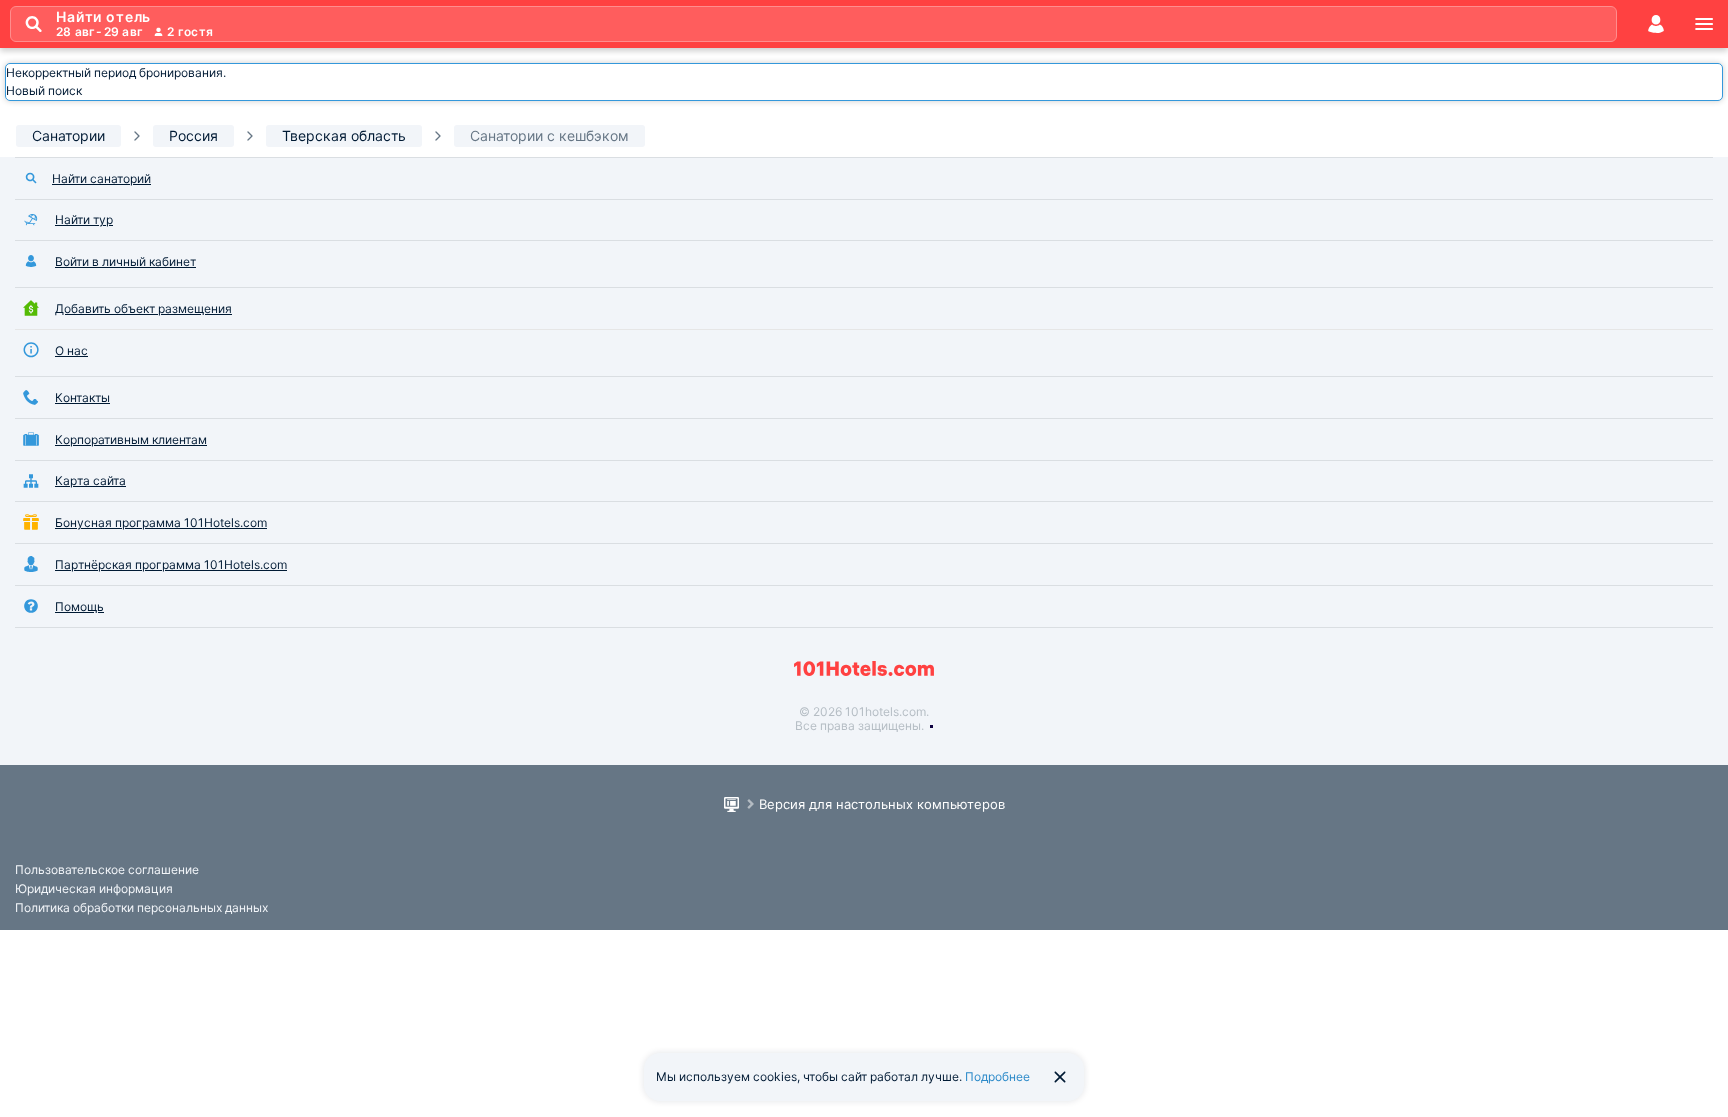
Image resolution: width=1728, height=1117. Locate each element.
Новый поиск (44, 90)
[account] (1656, 24)
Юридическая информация (94, 888)
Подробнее (997, 1076)
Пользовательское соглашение (107, 869)
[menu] (1704, 24)
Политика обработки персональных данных (141, 907)
